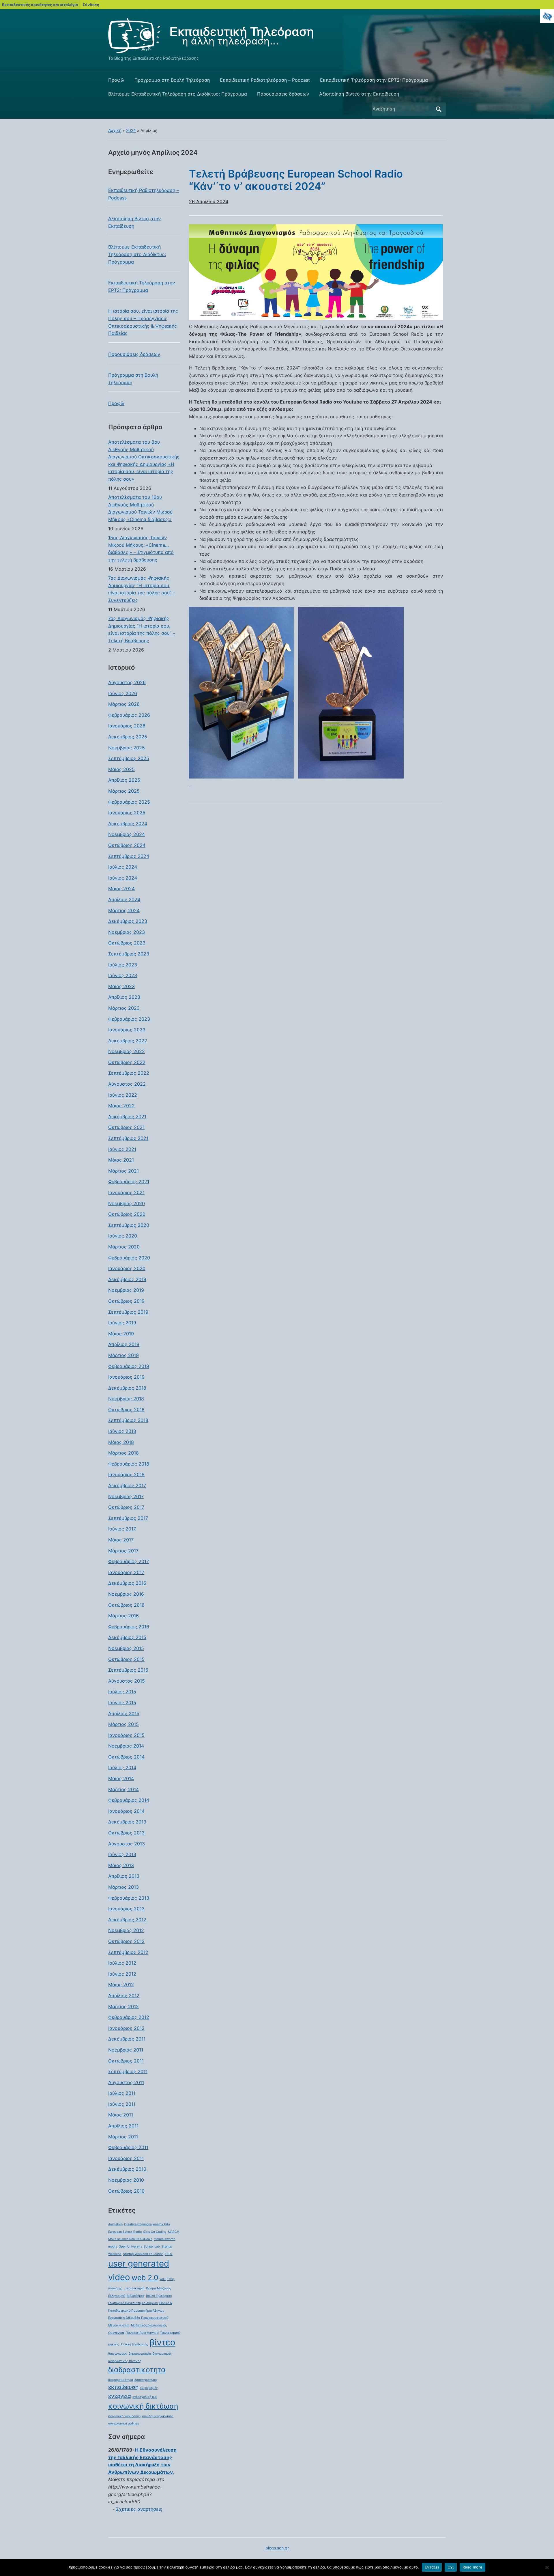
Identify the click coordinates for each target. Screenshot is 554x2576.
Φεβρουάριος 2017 (129, 1561)
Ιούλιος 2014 (122, 1767)
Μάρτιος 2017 (123, 1551)
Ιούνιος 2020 (123, 1236)
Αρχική (115, 130)
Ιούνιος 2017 (122, 1529)
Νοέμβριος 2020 (127, 1203)
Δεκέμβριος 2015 (127, 1637)
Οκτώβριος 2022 (127, 1062)
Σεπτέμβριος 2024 (129, 856)
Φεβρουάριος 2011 (128, 2147)
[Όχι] (547, 2567)
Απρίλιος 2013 (124, 1876)
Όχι (451, 2567)
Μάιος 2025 (121, 769)
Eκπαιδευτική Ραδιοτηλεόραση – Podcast (265, 80)
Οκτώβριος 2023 (127, 943)
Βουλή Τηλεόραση (159, 2296)
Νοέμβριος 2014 (126, 1746)
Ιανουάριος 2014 (126, 1811)
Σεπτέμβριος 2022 (129, 1073)
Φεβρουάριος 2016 (129, 1627)
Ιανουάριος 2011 (126, 2158)
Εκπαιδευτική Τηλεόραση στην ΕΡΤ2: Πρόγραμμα (374, 80)
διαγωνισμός (162, 2354)
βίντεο (162, 2342)
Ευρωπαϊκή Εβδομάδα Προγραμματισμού (138, 2318)
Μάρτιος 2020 (124, 1247)
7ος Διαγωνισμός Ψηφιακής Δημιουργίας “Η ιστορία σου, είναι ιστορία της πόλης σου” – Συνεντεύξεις (142, 589)
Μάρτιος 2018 (123, 1453)
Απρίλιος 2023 (124, 997)
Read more (472, 2567)
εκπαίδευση (123, 2387)
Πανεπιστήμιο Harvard (142, 2333)
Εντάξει (432, 2567)
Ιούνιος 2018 (122, 1431)
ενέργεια (120, 2396)
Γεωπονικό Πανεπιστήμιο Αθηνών (133, 2303)
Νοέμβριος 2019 (126, 1290)
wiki (163, 2279)
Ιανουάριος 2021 (126, 1192)
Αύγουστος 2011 (126, 2082)
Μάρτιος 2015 (123, 1724)
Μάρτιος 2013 (123, 1887)
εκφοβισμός (149, 2388)
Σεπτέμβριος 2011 (128, 2071)
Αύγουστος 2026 (127, 682)
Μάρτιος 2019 (123, 1355)
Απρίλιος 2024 (124, 899)
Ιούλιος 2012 (122, 1963)
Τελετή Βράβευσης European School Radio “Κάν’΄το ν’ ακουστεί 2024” (296, 180)
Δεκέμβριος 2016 (127, 1583)
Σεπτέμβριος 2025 (129, 758)
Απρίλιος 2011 (123, 2126)
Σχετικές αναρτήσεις (139, 2509)
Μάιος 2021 (121, 1160)
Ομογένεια (116, 2333)
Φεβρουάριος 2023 (129, 1019)
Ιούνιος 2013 (122, 1854)
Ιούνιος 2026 (123, 693)
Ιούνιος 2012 (122, 1974)
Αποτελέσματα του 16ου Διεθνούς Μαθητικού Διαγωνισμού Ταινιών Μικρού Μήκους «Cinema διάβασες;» (140, 508)
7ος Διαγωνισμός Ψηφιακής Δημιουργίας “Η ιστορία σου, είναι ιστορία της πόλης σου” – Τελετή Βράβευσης (142, 629)
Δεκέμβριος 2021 (127, 1117)
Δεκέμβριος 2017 (127, 1485)
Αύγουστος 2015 (127, 1681)
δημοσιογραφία (140, 2354)
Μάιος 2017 (121, 1540)
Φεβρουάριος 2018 (129, 1464)
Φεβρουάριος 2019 (129, 1366)
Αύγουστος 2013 (127, 1844)
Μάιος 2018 (121, 1442)
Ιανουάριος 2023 (127, 1030)
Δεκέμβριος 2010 (127, 2169)
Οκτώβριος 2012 (126, 1941)
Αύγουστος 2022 (127, 1084)
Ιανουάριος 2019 (126, 1377)
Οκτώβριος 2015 (126, 1659)
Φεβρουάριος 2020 (129, 1258)
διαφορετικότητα (121, 2380)
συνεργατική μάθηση (124, 2423)
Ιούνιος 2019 (122, 1323)
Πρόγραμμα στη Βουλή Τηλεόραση (172, 80)
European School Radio (125, 2232)
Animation (115, 2224)
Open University (130, 2246)
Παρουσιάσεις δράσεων (283, 94)
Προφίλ (116, 80)
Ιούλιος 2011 (122, 2093)
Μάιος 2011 (121, 2115)
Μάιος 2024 (121, 888)
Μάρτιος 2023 (124, 1008)
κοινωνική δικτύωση (143, 2406)
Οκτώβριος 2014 (126, 1757)
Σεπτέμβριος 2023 (129, 954)
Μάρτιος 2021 (123, 1171)
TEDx (169, 2254)
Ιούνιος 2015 (122, 1703)
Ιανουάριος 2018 (126, 1474)
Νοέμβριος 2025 (127, 748)
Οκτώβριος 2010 (126, 2191)
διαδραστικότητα (137, 2370)
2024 (131, 130)
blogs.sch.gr (277, 2548)
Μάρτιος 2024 (124, 910)
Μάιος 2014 (121, 1778)
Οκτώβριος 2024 (127, 845)
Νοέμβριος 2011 (126, 2050)
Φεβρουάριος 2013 (129, 1898)
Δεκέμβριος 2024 (128, 824)
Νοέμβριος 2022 (127, 1051)
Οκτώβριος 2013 (126, 1833)
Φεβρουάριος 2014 (129, 1800)
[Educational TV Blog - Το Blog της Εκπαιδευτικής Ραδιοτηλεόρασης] (210, 35)
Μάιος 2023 (121, 986)
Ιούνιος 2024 (123, 878)
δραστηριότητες (146, 2380)
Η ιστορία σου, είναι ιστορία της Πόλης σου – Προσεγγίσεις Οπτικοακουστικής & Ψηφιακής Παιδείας (143, 322)
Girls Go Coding (155, 2232)
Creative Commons (138, 2224)
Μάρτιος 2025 (124, 791)
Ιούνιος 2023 (123, 975)
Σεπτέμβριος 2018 (128, 1420)
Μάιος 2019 (121, 1334)
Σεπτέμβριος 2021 (128, 1138)
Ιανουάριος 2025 (127, 813)
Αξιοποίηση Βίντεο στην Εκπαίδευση (359, 94)
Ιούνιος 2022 (123, 1095)
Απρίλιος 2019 (124, 1344)
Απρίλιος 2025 (124, 780)
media (113, 2246)
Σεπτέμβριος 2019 (128, 1312)
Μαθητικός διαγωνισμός (149, 2325)
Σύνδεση (91, 5)
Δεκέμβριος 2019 (127, 1279)
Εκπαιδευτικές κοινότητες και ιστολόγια (40, 5)
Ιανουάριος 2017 (126, 1572)
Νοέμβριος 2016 (126, 1594)
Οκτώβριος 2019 (126, 1301)
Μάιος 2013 (121, 1865)
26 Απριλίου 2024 (209, 201)
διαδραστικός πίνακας (125, 2361)
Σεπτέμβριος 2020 (129, 1225)
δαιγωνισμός (118, 2354)
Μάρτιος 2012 (123, 2006)
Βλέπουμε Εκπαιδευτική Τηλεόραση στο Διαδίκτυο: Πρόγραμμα (178, 94)
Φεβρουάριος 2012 (129, 2017)
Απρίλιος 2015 (124, 1713)
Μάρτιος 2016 (123, 1616)
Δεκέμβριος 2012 (127, 1920)
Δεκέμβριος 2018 (127, 1388)
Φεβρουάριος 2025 (129, 802)
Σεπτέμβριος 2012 (128, 1952)
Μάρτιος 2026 (124, 704)
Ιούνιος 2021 (122, 1149)
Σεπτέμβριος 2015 (128, 1670)
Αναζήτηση (439, 109)
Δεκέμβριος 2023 (128, 921)
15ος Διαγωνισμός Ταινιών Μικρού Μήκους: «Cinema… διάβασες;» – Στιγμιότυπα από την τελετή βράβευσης (141, 549)
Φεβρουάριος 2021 (129, 1181)
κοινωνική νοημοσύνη (124, 2416)
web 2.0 (145, 2278)
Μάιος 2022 (121, 1106)
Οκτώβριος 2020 (127, 1214)
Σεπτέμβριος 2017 (128, 1518)
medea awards (165, 2239)
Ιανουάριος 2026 (127, 726)
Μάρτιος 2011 (123, 2137)
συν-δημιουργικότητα (158, 2416)
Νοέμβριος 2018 (126, 1399)
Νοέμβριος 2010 (126, 2180)
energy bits (162, 2224)
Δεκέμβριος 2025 (128, 737)
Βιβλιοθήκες (136, 2296)
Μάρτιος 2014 (123, 1789)
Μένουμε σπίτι (119, 2325)
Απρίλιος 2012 (124, 1996)
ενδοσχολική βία (145, 2397)
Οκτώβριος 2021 (126, 1127)
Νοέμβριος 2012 (126, 1930)
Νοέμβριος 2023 (127, 932)
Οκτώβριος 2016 (126, 1605)
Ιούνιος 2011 (122, 2104)
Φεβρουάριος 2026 (129, 715)
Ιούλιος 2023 (123, 965)
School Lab (152, 2246)
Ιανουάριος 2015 (126, 1735)
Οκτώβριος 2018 (126, 1410)
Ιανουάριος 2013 (126, 1909)
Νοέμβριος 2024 (127, 834)
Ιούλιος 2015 (122, 1692)
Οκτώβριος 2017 (126, 1507)
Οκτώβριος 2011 (126, 2061)
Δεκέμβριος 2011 (127, 2039)
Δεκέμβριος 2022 (128, 1041)
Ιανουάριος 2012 (126, 2028)
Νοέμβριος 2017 (126, 1496)
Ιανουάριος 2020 (127, 1268)
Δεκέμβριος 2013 (127, 1822)
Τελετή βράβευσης (134, 2344)
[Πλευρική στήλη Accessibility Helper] (547, 16)
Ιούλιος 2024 (123, 867)
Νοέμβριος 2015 (126, 1648)
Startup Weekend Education (143, 2254)
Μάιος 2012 (121, 1985)
